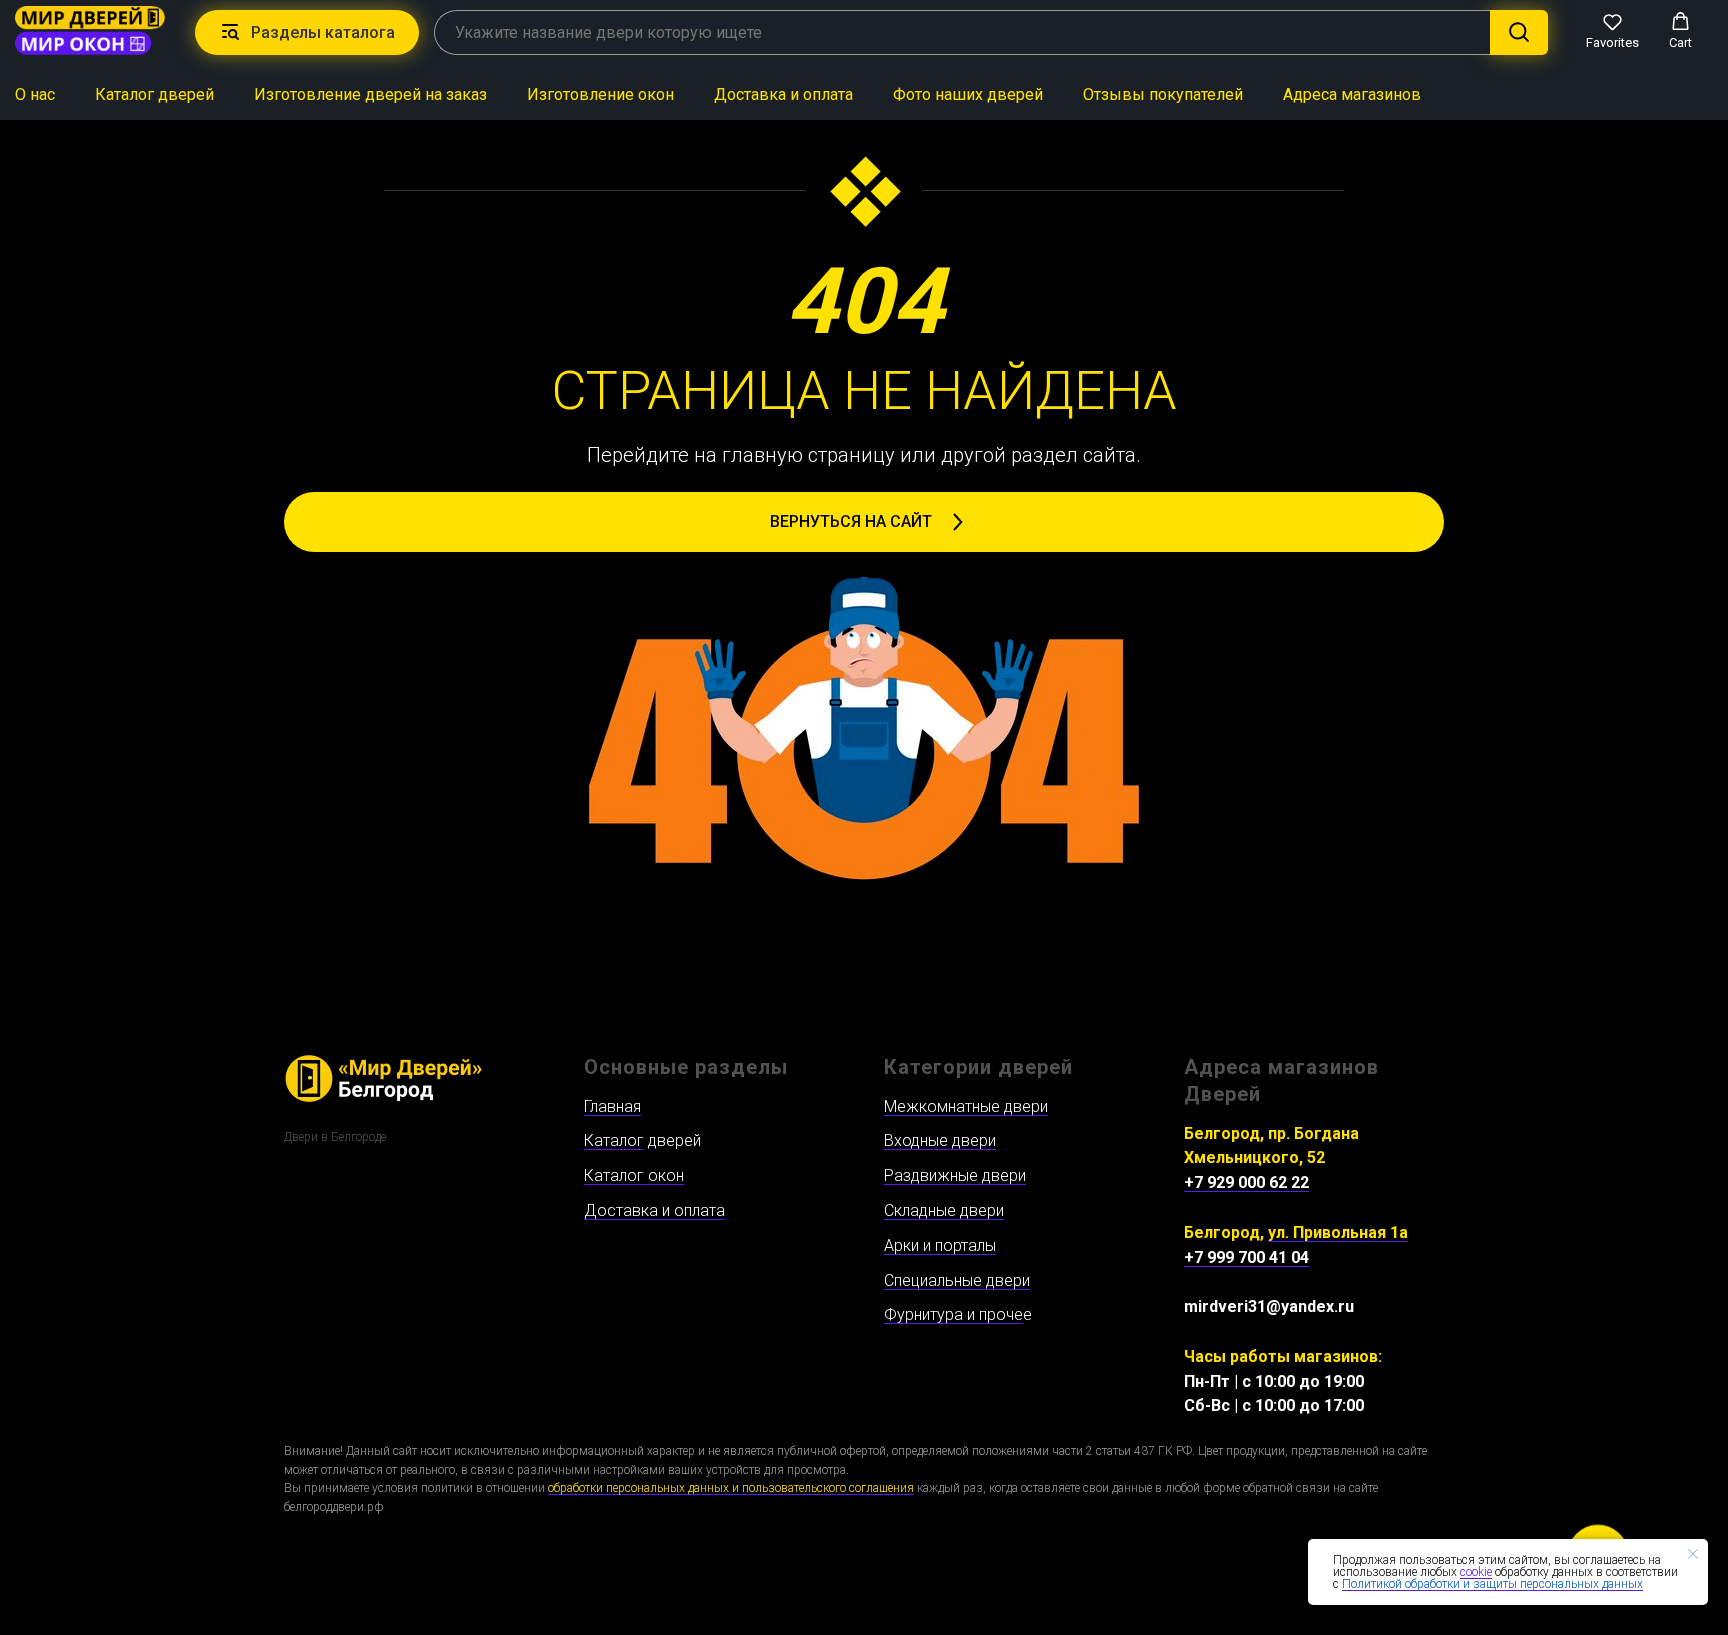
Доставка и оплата (783, 94)
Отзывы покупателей (1163, 94)
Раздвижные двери (955, 1175)
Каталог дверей (154, 94)
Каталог (614, 1140)
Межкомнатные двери (966, 1106)
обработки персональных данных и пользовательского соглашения (731, 1488)
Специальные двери (957, 1280)
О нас (35, 94)
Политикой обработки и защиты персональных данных (1492, 1584)
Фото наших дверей (968, 94)
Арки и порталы (940, 1245)
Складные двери (944, 1210)
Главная (612, 1106)
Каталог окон (634, 1175)
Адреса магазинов (1352, 94)
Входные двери (940, 1140)
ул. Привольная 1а (1338, 1232)
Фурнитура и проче (953, 1314)
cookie (1476, 1572)
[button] (1612, 31)
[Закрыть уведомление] (1693, 1554)
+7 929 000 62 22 (1246, 1182)
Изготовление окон (600, 94)
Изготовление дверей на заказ (370, 94)
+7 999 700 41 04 (1246, 1257)
